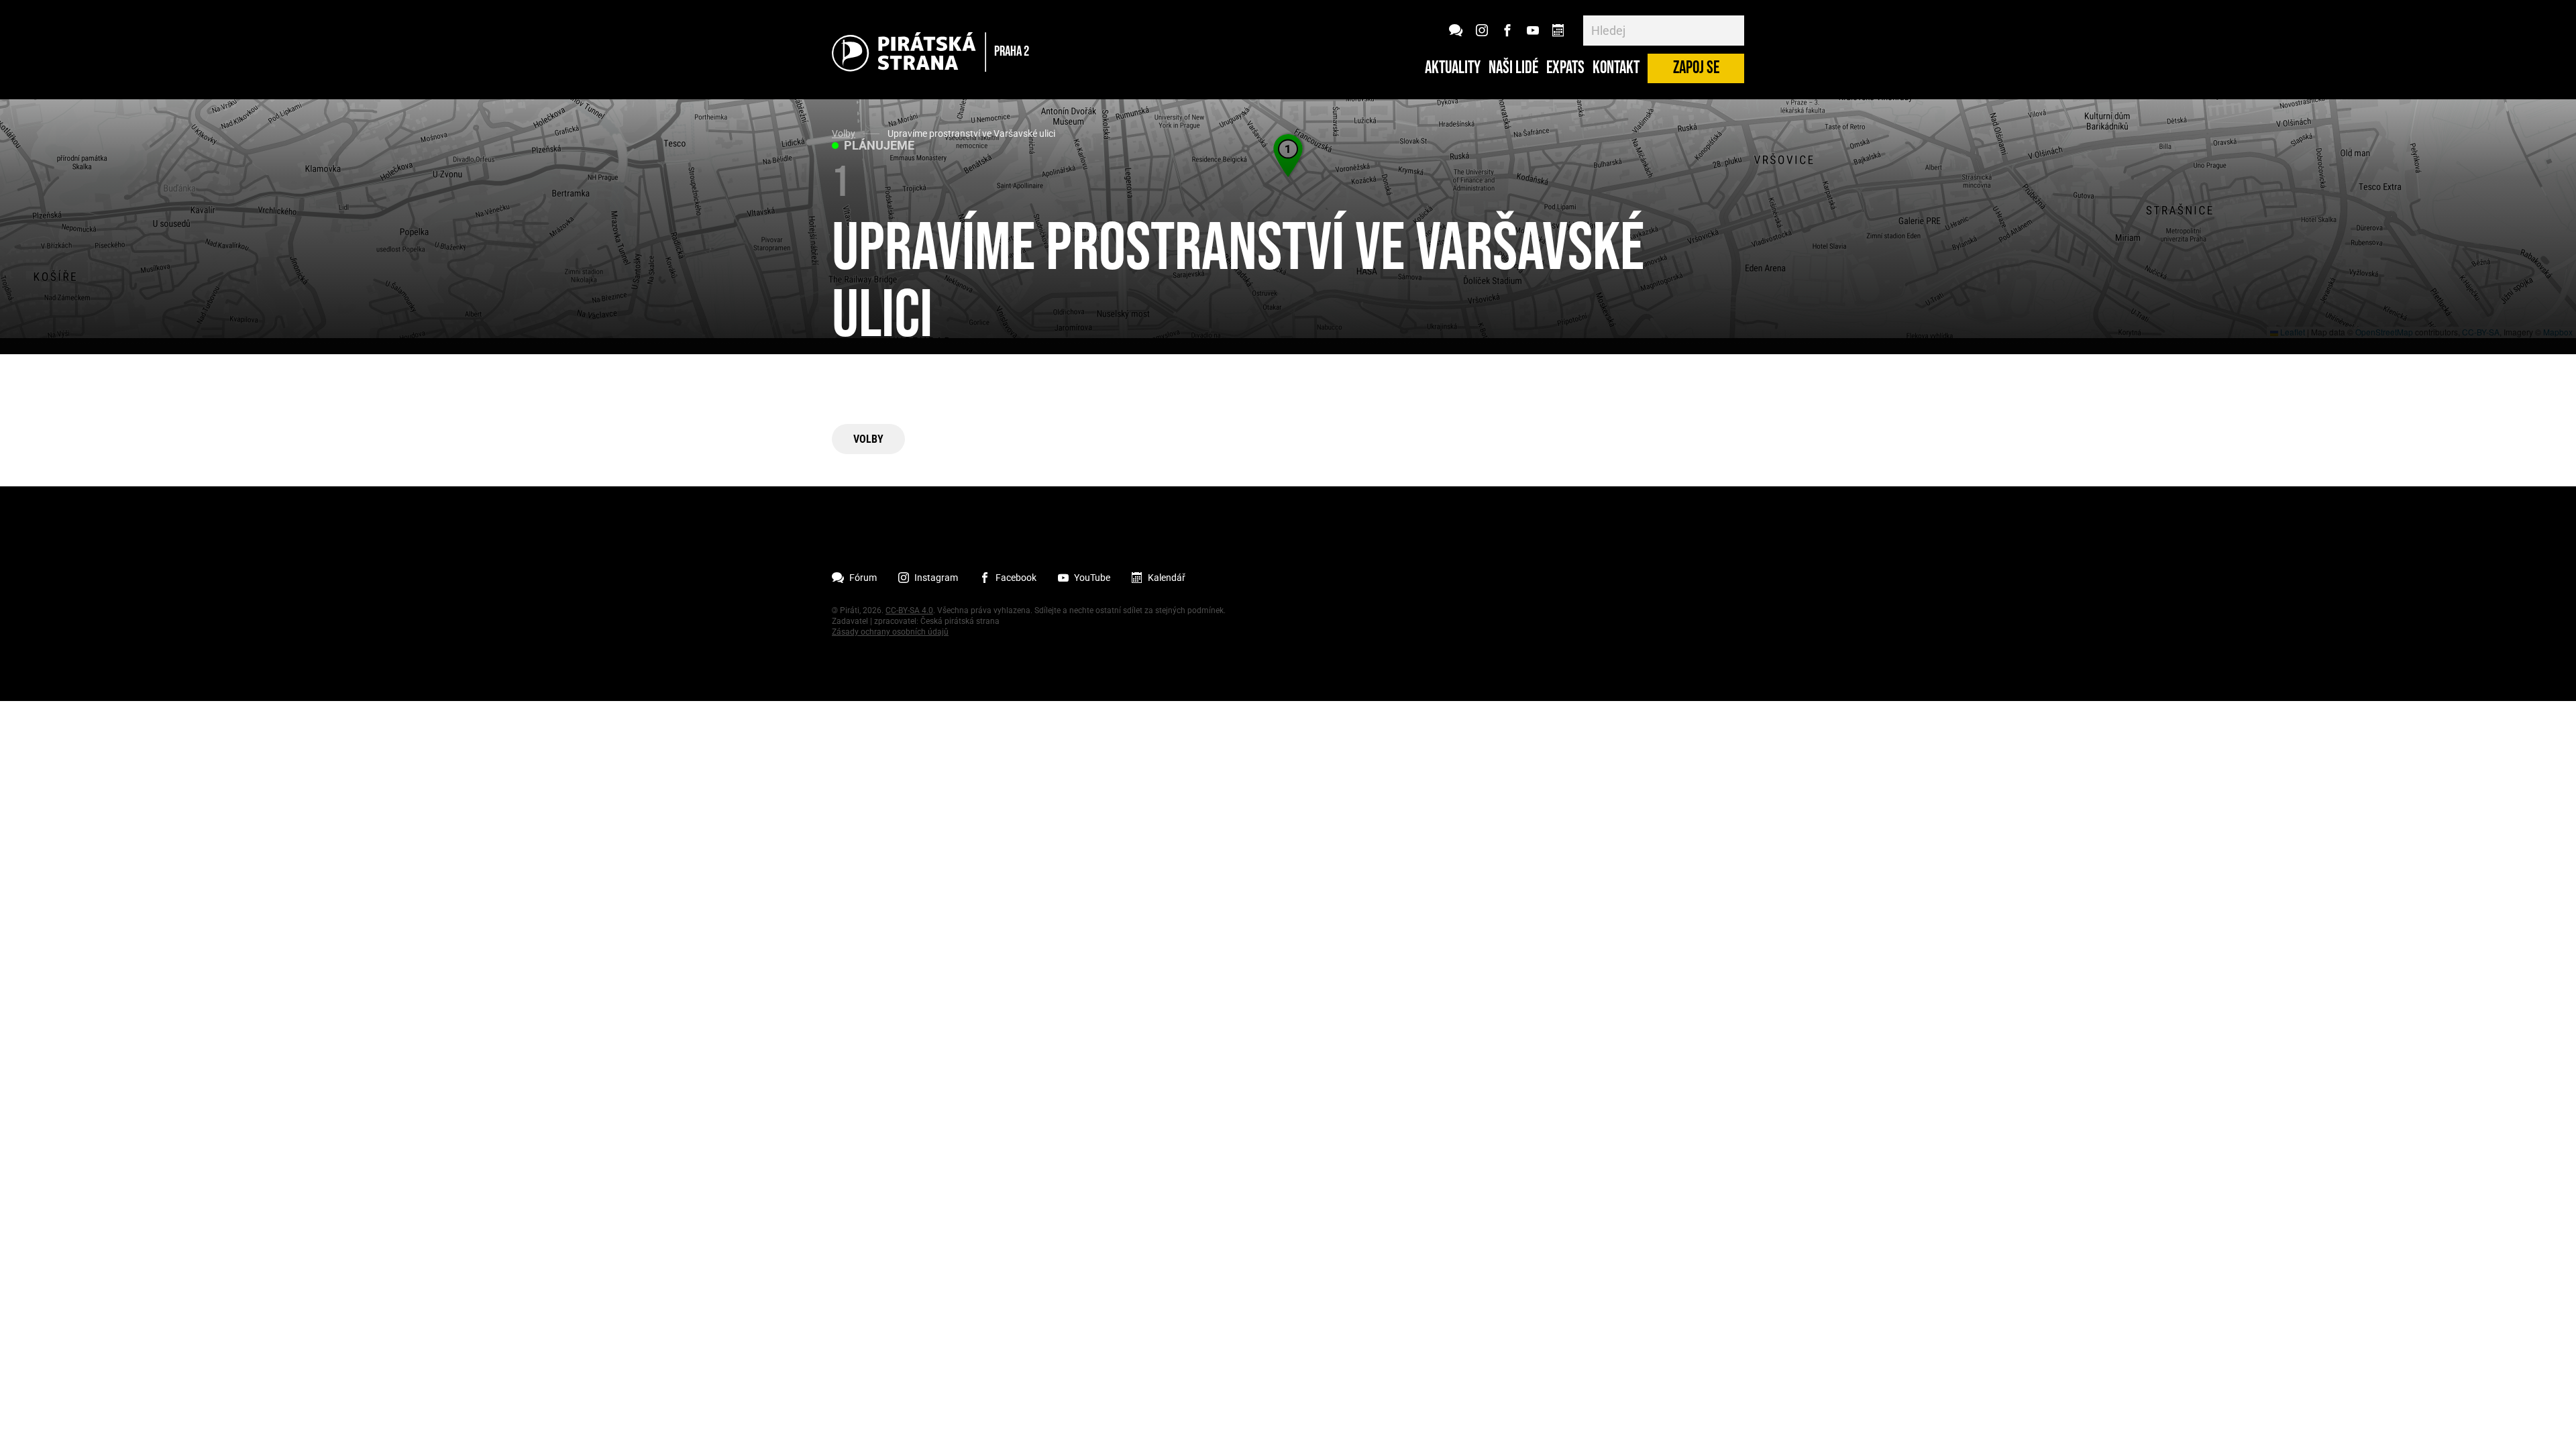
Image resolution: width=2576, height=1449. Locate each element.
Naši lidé (1513, 68)
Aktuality (1453, 68)
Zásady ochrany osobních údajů (890, 632)
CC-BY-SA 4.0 (909, 610)
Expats (1565, 68)
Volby (844, 133)
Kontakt (1616, 68)
